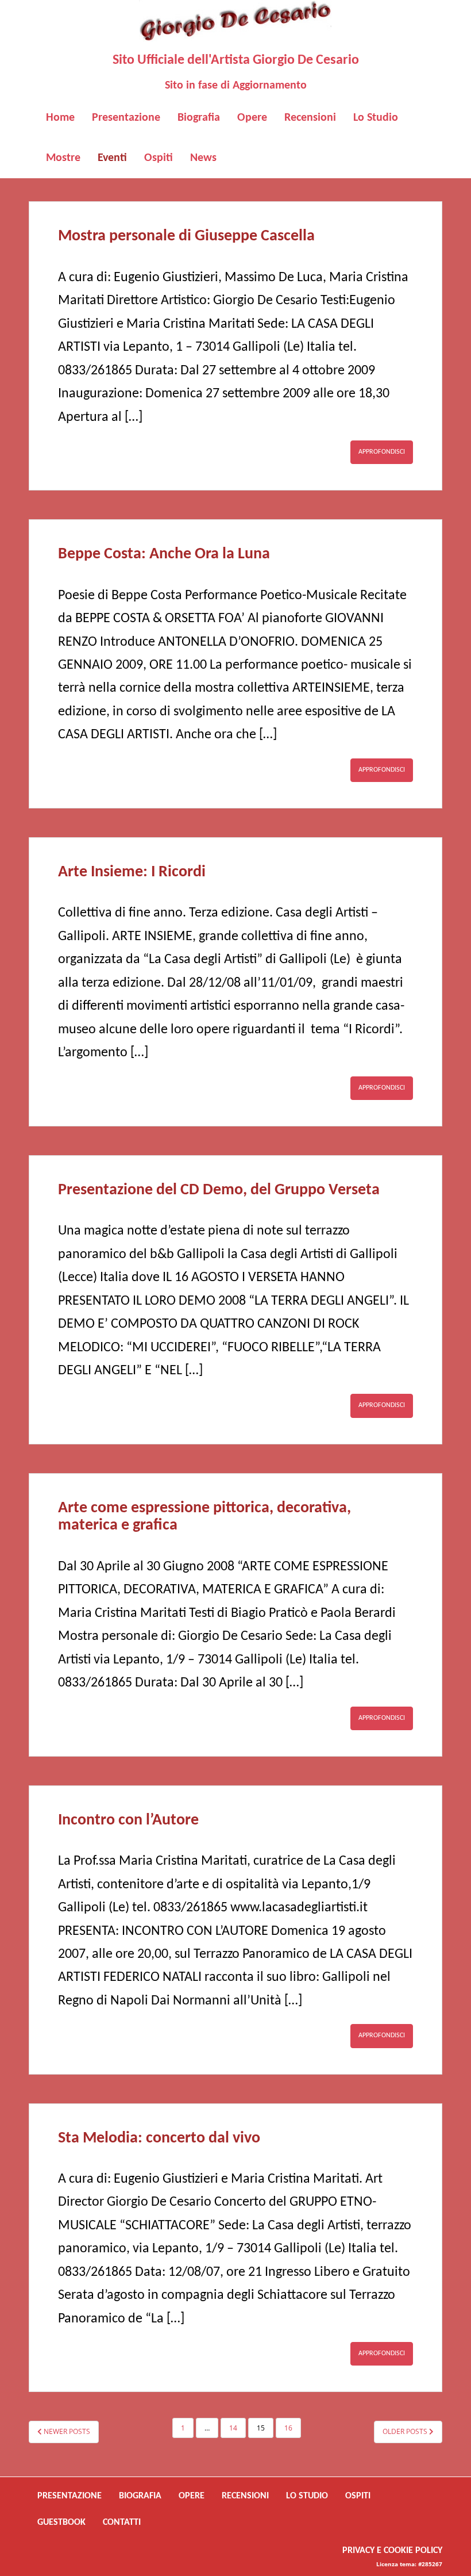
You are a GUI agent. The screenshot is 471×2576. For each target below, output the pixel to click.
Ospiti (159, 158)
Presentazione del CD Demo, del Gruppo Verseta (219, 1190)
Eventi (112, 158)
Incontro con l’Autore (128, 1820)
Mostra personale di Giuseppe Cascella (186, 236)
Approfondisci (382, 452)
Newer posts (66, 2431)
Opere (252, 118)
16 (288, 2428)
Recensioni (310, 118)
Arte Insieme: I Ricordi (132, 872)
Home (60, 118)
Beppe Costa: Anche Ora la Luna (164, 554)
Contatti (122, 2523)
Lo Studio (376, 118)
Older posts (406, 2431)
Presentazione (126, 118)
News (203, 158)
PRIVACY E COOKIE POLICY (392, 2551)
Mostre (63, 158)
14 (233, 2428)
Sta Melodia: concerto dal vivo (159, 2138)
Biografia (199, 118)
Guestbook (61, 2523)
